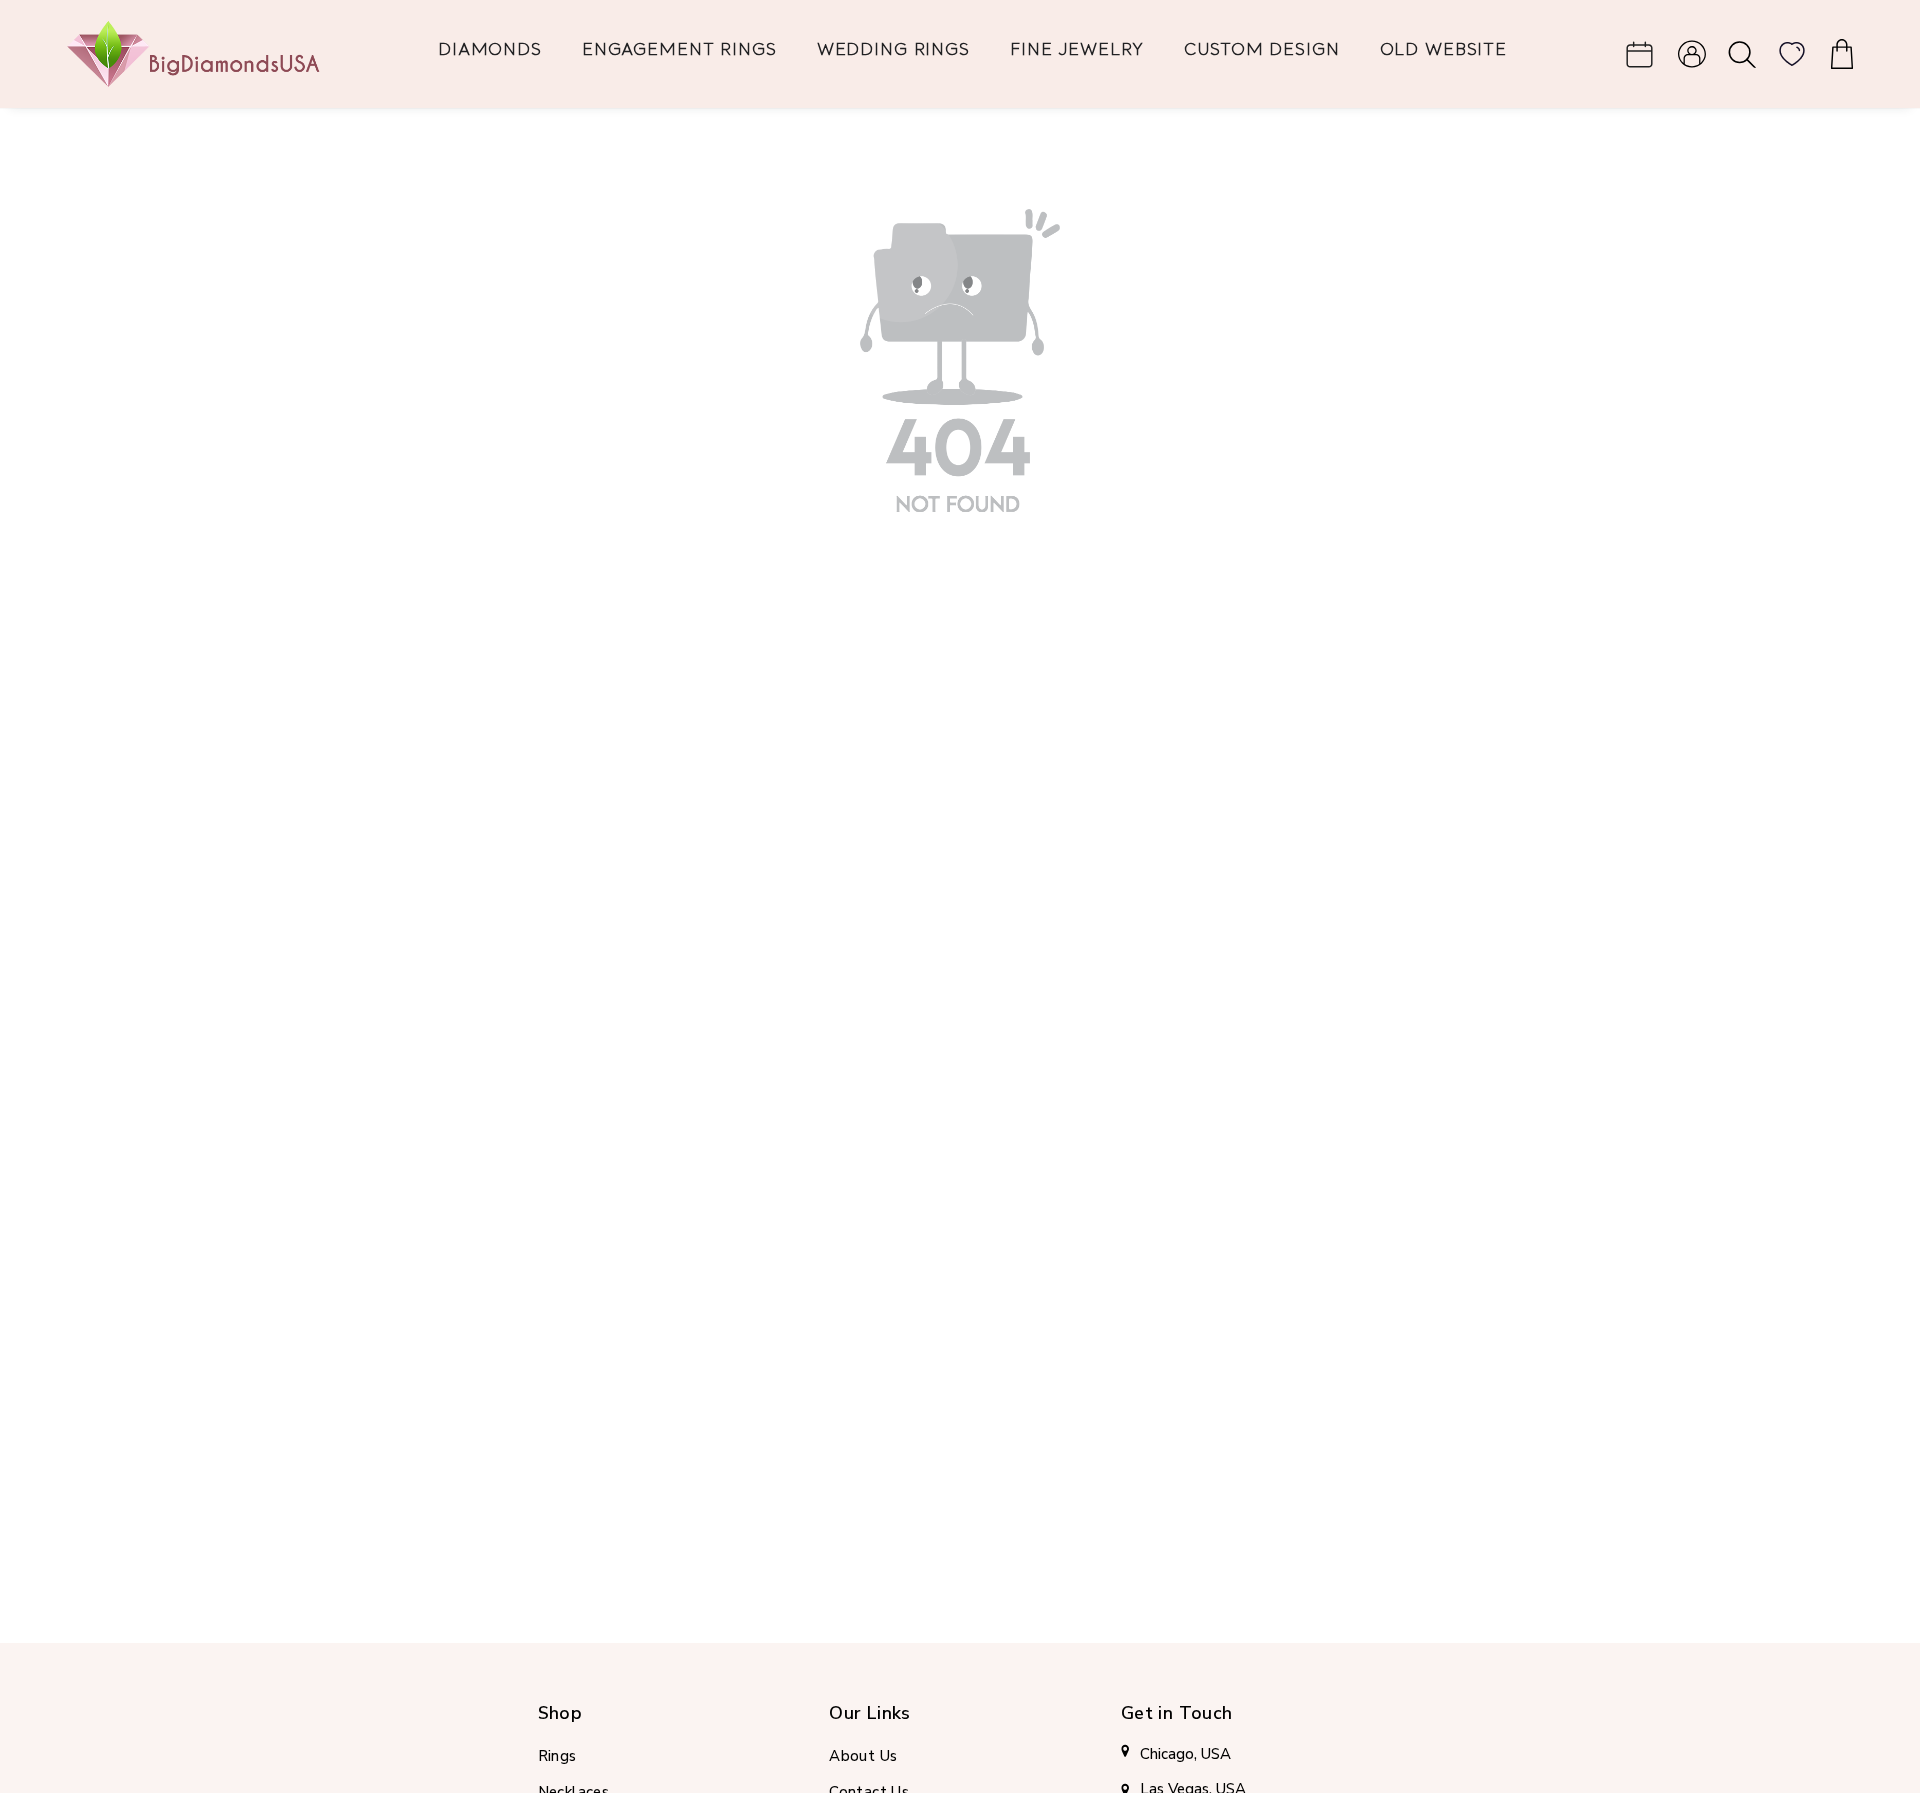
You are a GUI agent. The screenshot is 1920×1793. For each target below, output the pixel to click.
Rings (557, 1756)
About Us (863, 1756)
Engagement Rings (679, 51)
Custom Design (1261, 51)
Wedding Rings (893, 51)
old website (1444, 51)
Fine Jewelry (1077, 51)
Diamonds (490, 51)
